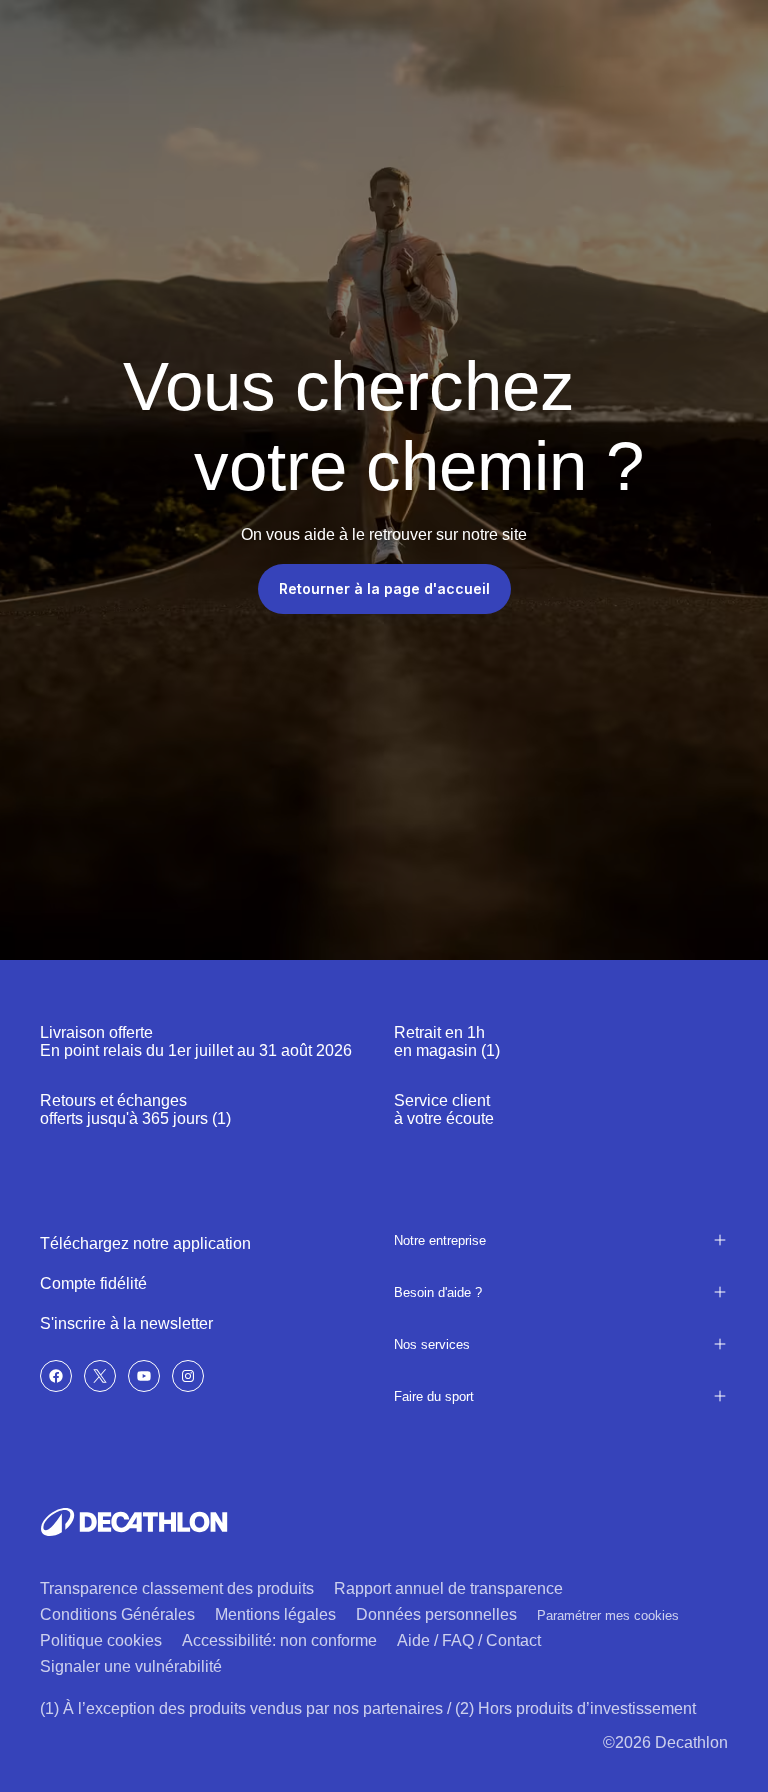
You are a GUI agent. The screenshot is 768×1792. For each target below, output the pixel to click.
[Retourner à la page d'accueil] (134, 1522)
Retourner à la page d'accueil (384, 588)
